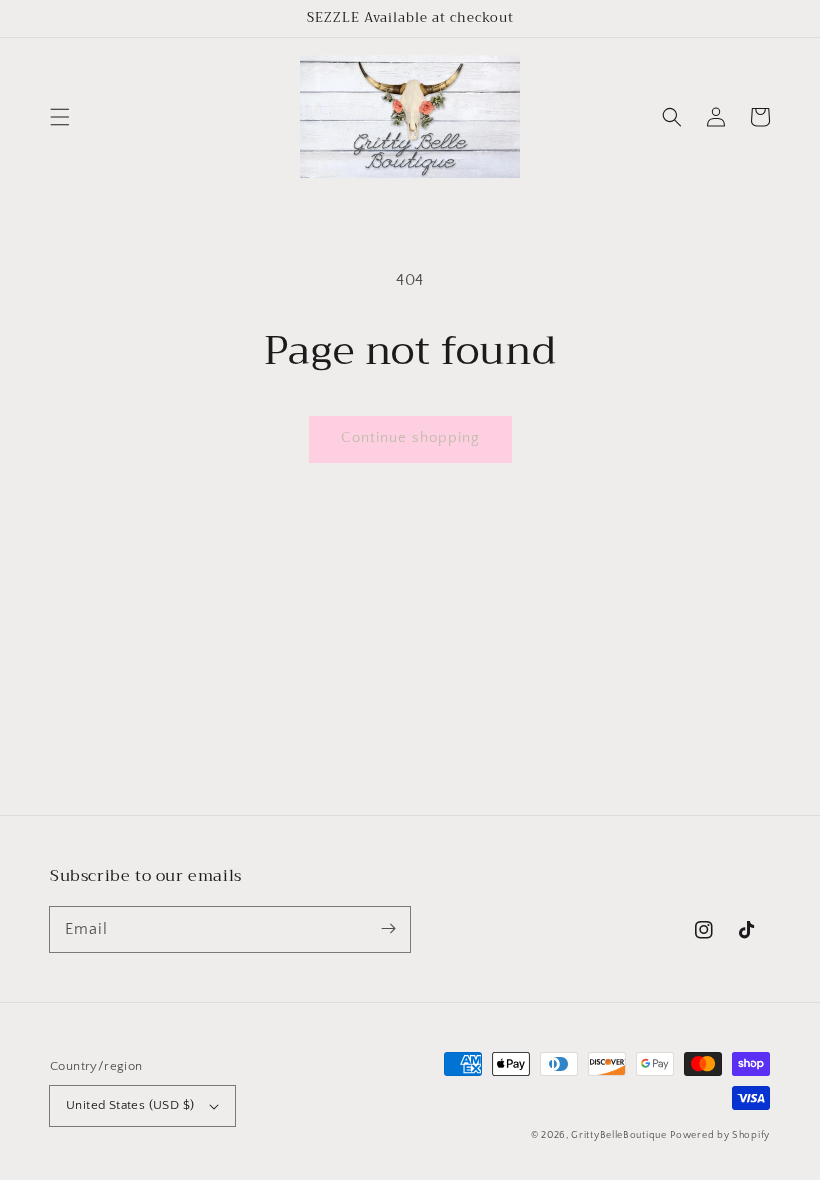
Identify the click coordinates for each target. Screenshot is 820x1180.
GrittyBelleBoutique (618, 1135)
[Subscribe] (388, 929)
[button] (60, 117)
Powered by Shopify (720, 1135)
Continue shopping (410, 437)
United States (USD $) (130, 1105)
